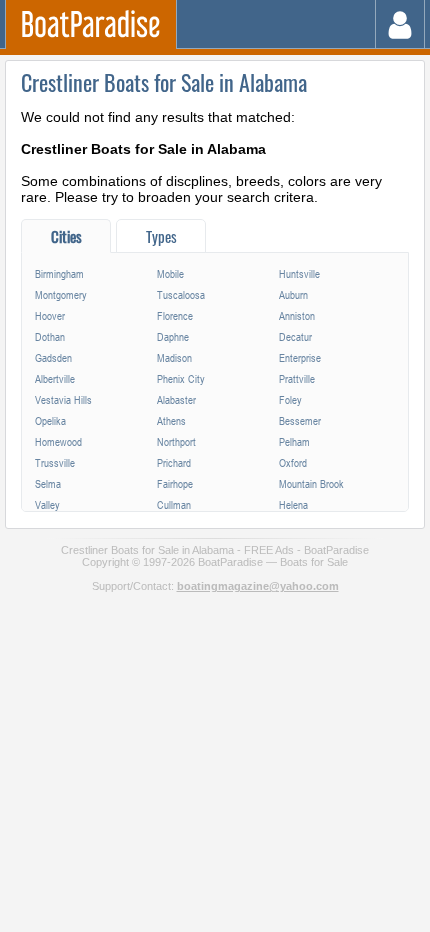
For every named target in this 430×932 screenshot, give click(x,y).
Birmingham (59, 273)
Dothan (50, 336)
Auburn (293, 294)
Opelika (50, 420)
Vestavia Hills (63, 399)
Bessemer (300, 420)
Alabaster (176, 399)
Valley (47, 504)
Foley (290, 399)
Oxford (293, 462)
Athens (171, 420)
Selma (48, 483)
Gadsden (53, 357)
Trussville (55, 462)
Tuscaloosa (181, 294)
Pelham (294, 441)
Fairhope (175, 483)
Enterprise (300, 357)
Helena (293, 504)
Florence (175, 315)
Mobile (170, 273)
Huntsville (299, 273)
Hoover (50, 315)
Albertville (55, 378)
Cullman (174, 504)
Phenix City (181, 378)
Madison (174, 357)
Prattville (297, 378)
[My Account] (400, 24)
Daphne (173, 336)
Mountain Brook (311, 483)
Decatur (295, 336)
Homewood (58, 441)
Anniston (297, 315)
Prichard (174, 462)
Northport (176, 441)
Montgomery (61, 294)
